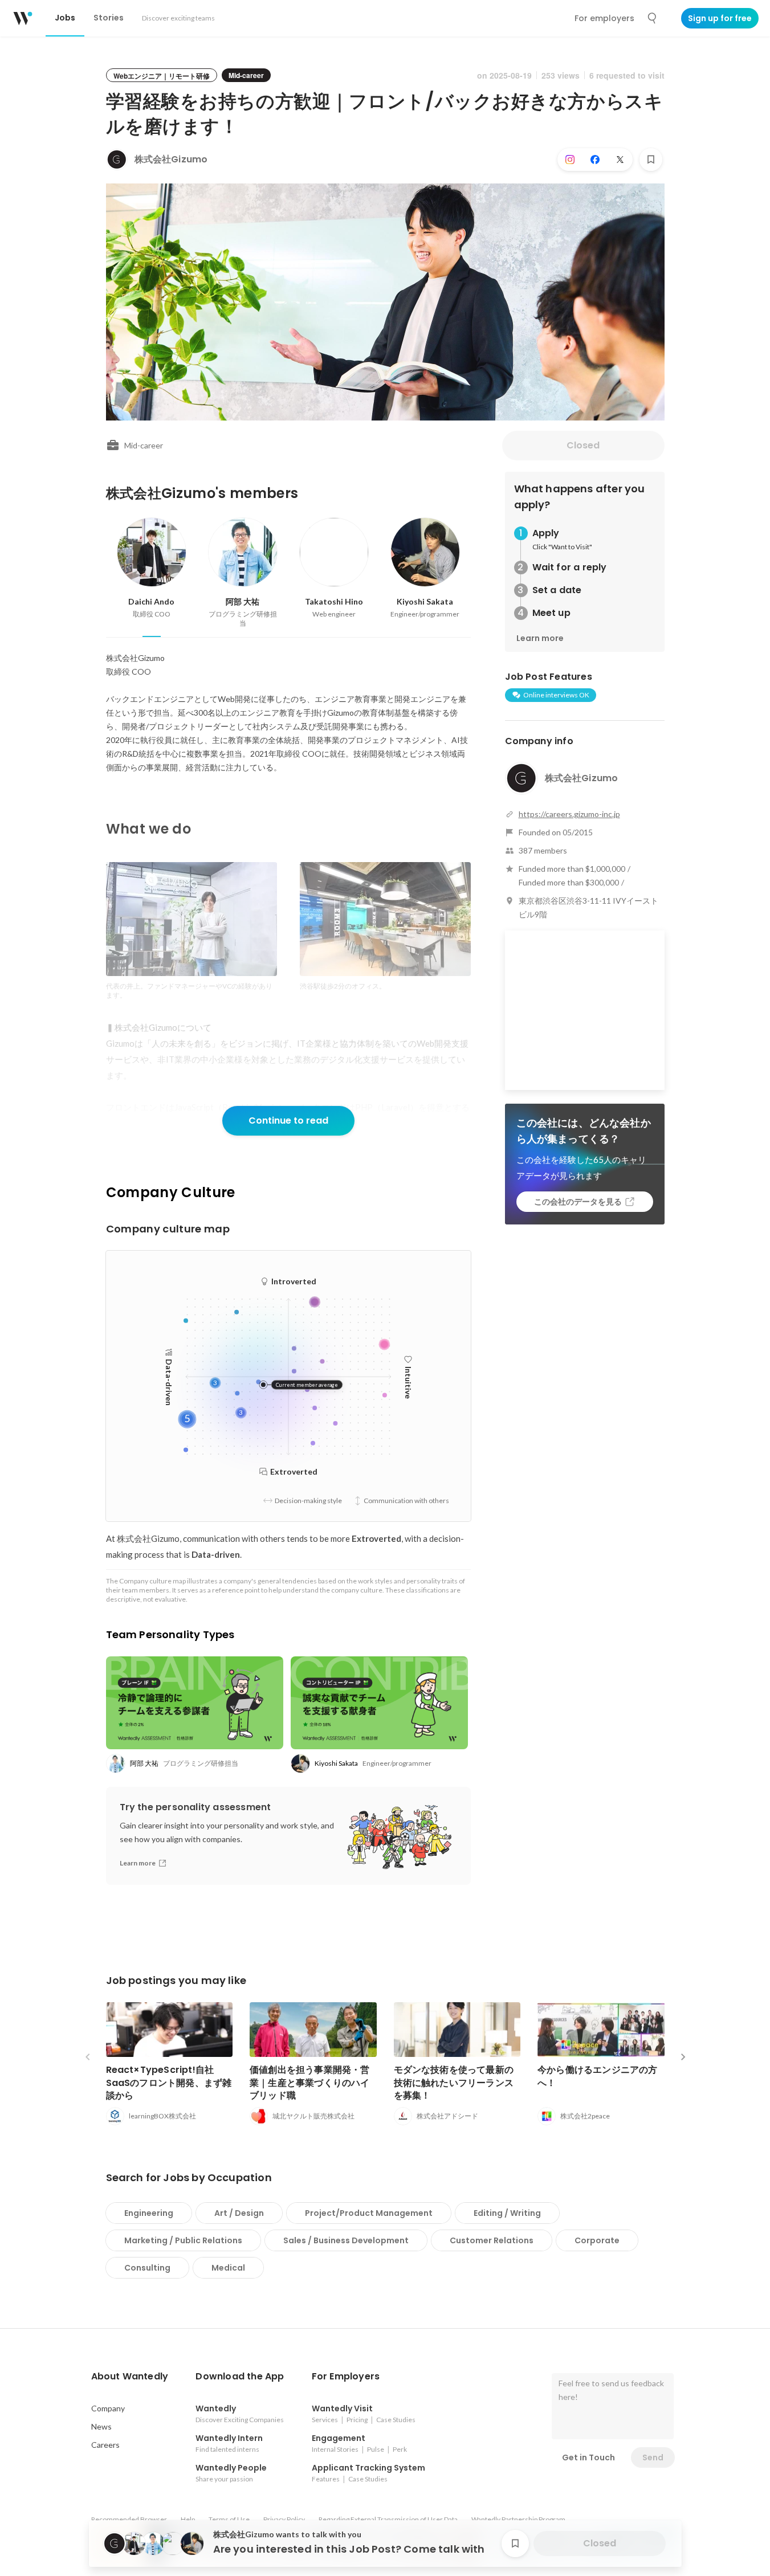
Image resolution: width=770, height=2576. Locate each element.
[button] (130, 2377)
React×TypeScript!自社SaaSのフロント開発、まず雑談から (169, 2082)
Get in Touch (588, 2457)
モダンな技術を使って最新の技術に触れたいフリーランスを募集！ (454, 2082)
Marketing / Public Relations (183, 2240)
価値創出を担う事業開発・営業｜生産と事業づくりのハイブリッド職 (310, 2082)
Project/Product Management (369, 2213)
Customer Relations (492, 2240)
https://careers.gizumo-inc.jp (569, 814)
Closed (583, 445)
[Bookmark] (651, 160)
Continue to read (288, 1120)
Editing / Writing (507, 2213)
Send (653, 2457)
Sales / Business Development (346, 2240)
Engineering (149, 2213)
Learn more (540, 638)
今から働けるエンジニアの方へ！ (598, 2076)
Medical (228, 2268)
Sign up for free (720, 18)
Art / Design (239, 2213)
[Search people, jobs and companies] (653, 18)
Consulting (147, 2268)
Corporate (597, 2240)
